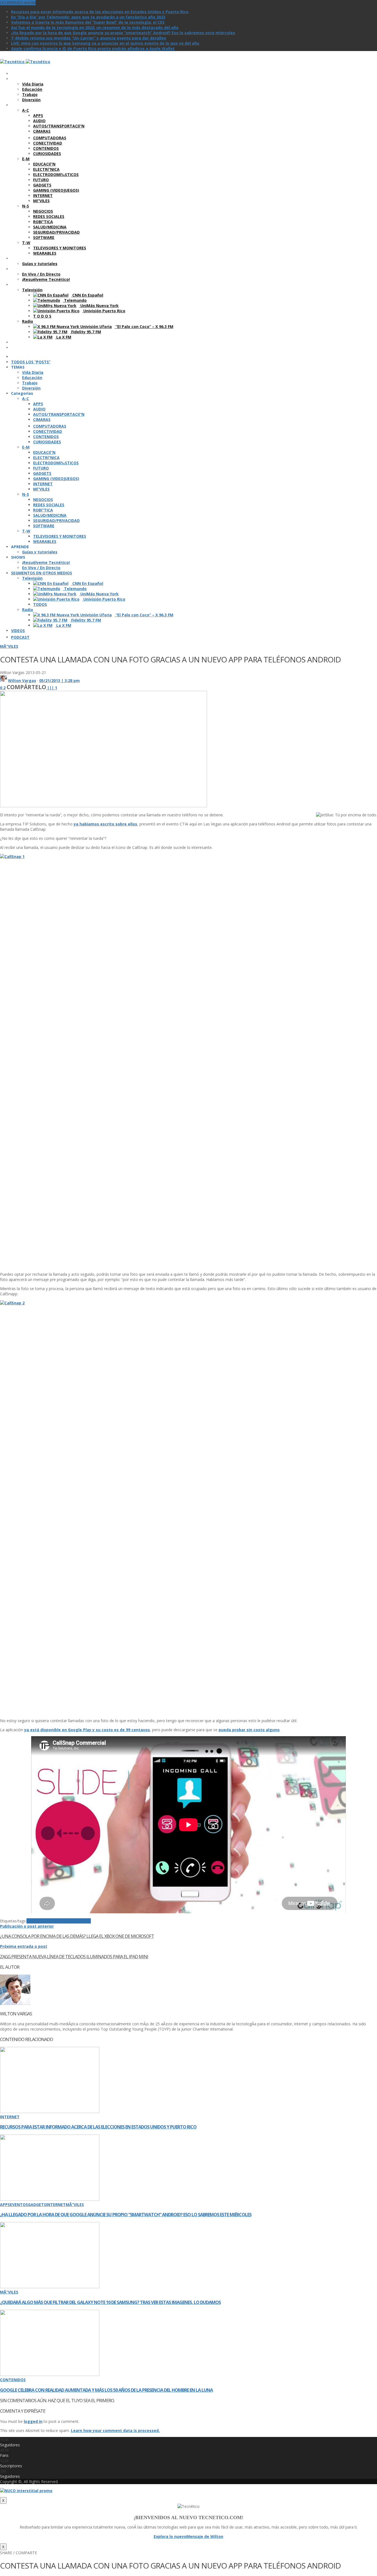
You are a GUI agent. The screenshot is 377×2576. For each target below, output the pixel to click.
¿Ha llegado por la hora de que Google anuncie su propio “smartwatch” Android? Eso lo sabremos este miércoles (123, 33)
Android (34, 1921)
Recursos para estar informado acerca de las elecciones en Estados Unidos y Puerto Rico (100, 12)
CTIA (54, 1921)
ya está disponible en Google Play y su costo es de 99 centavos (87, 1730)
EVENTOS (19, 2205)
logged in (33, 2421)
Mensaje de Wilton (205, 2536)
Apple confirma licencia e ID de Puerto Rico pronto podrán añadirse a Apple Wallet (93, 48)
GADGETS (37, 2205)
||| (52, 688)
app (46, 1921)
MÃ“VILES (9, 646)
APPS (5, 2205)
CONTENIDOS (13, 2380)
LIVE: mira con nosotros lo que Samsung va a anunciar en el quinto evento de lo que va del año (105, 43)
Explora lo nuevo (170, 2536)
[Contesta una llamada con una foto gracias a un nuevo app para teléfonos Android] (103, 806)
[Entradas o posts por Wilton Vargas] (3, 680)
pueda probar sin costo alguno (249, 1730)
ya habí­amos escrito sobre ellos (105, 824)
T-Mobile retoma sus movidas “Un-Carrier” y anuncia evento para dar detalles (89, 38)
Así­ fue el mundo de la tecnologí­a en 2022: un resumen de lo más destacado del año (95, 27)
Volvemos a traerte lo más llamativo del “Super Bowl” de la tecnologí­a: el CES (88, 22)
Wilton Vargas (22, 680)
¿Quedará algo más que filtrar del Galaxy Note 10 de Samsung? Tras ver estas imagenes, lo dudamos (110, 2302)
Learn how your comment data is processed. (115, 2430)
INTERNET (10, 2117)
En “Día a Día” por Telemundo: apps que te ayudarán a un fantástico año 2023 (88, 17)
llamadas (82, 1921)
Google (66, 1921)
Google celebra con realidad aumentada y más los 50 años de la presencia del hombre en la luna (106, 2390)
